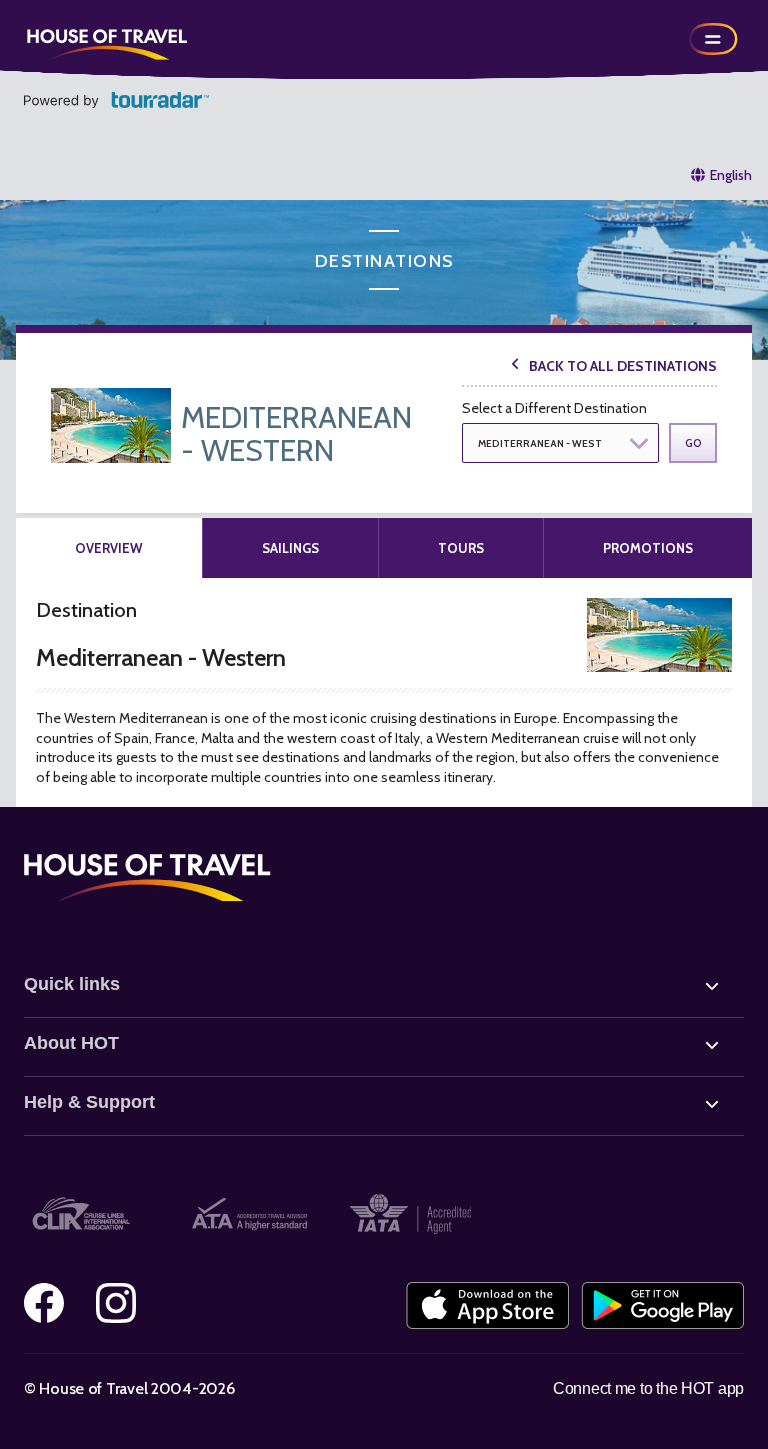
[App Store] (487, 1305)
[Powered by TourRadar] (116, 100)
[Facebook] (44, 1303)
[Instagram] (116, 1303)
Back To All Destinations (623, 366)
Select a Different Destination (554, 408)
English (731, 175)
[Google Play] (662, 1305)
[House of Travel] (107, 39)
